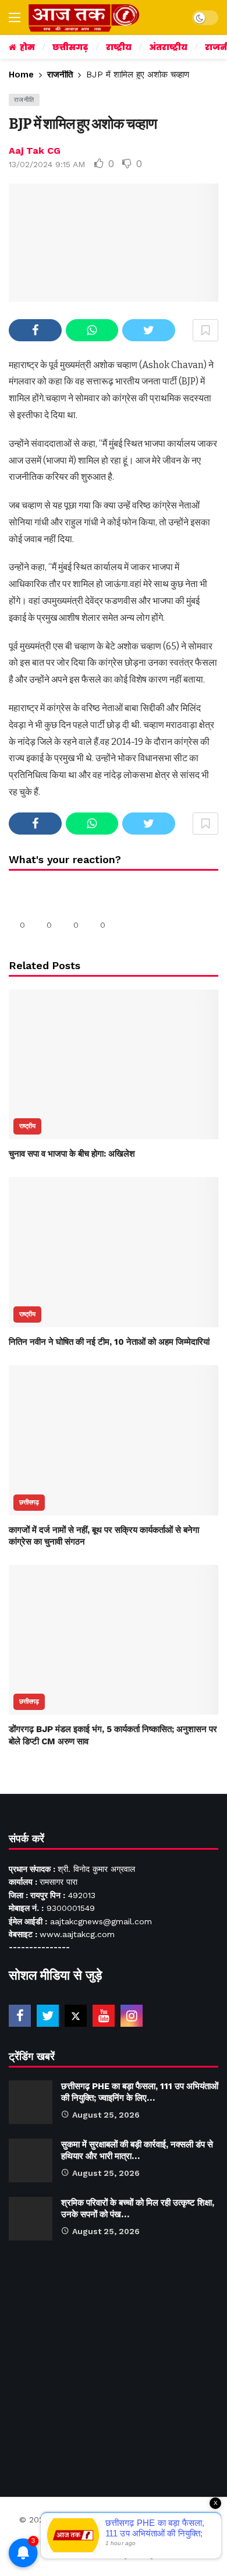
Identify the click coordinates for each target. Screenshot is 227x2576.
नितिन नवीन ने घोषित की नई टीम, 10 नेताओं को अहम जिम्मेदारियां (109, 1342)
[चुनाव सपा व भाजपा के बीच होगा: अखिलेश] (114, 1064)
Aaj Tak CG (35, 151)
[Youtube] (104, 2016)
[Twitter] (48, 2016)
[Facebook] (20, 2016)
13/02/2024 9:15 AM (47, 164)
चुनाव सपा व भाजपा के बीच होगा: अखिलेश (72, 1154)
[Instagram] (132, 2016)
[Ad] (114, 2363)
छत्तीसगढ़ (29, 1502)
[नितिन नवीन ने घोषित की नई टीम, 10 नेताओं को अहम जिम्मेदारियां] (114, 1252)
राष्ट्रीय (27, 1126)
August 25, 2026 (106, 2115)
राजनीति (24, 100)
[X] (76, 2016)
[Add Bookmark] (205, 330)
